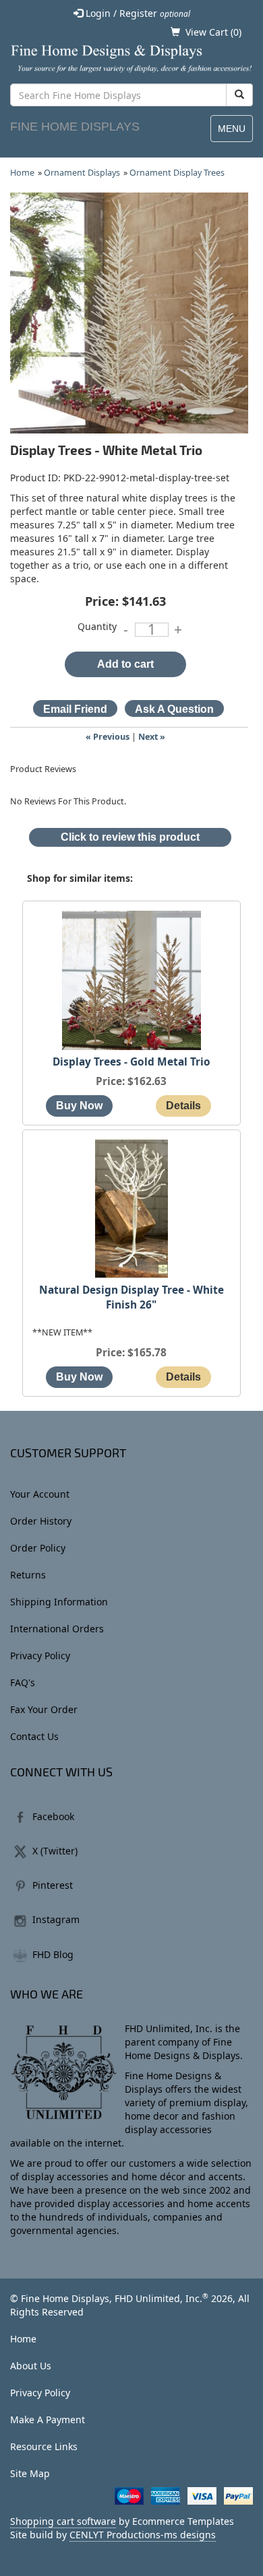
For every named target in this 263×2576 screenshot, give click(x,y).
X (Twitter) (55, 1851)
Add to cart (125, 664)
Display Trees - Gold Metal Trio (131, 1062)
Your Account (40, 1494)
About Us (31, 2366)
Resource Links (44, 2446)
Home (22, 173)
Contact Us (34, 1736)
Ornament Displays (82, 173)
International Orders (57, 1629)
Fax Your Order (44, 1709)
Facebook (53, 1816)
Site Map (30, 2473)
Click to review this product (130, 837)
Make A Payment (48, 2420)
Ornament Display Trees (177, 173)
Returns (28, 1575)
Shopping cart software (63, 2521)
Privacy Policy (40, 1656)
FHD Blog (53, 1954)
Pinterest (53, 1885)
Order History (41, 1521)
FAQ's (23, 1682)
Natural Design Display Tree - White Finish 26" (131, 1297)
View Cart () (213, 32)
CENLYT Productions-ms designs (143, 2535)
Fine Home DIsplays (75, 127)
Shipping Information (59, 1602)
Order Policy (38, 1548)
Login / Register (137, 13)
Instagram (56, 1919)
